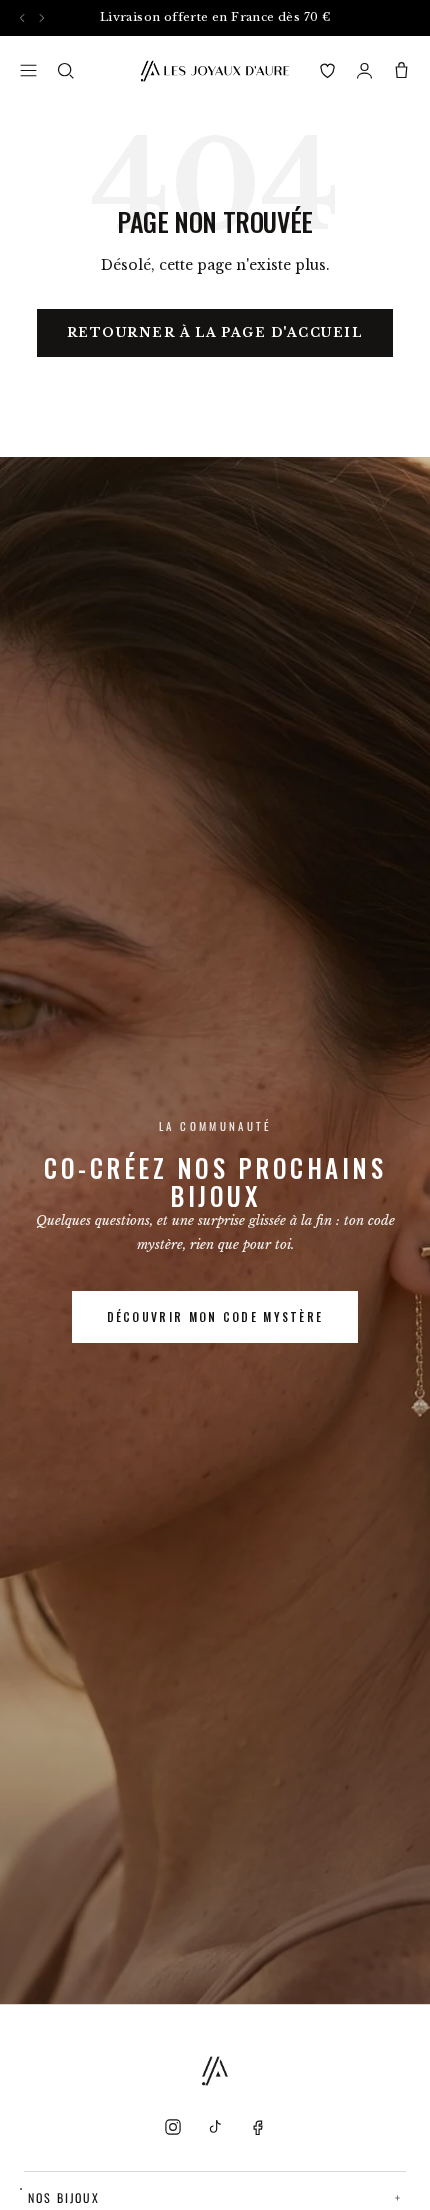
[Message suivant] (41, 17)
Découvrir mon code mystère (215, 1316)
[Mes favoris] (327, 70)
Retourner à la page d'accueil (215, 332)
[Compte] (364, 70)
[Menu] (28, 70)
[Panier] (401, 70)
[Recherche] (65, 70)
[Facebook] (257, 2127)
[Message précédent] (22, 17)
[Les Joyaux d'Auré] (215, 71)
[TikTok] (215, 2127)
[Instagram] (173, 2127)
